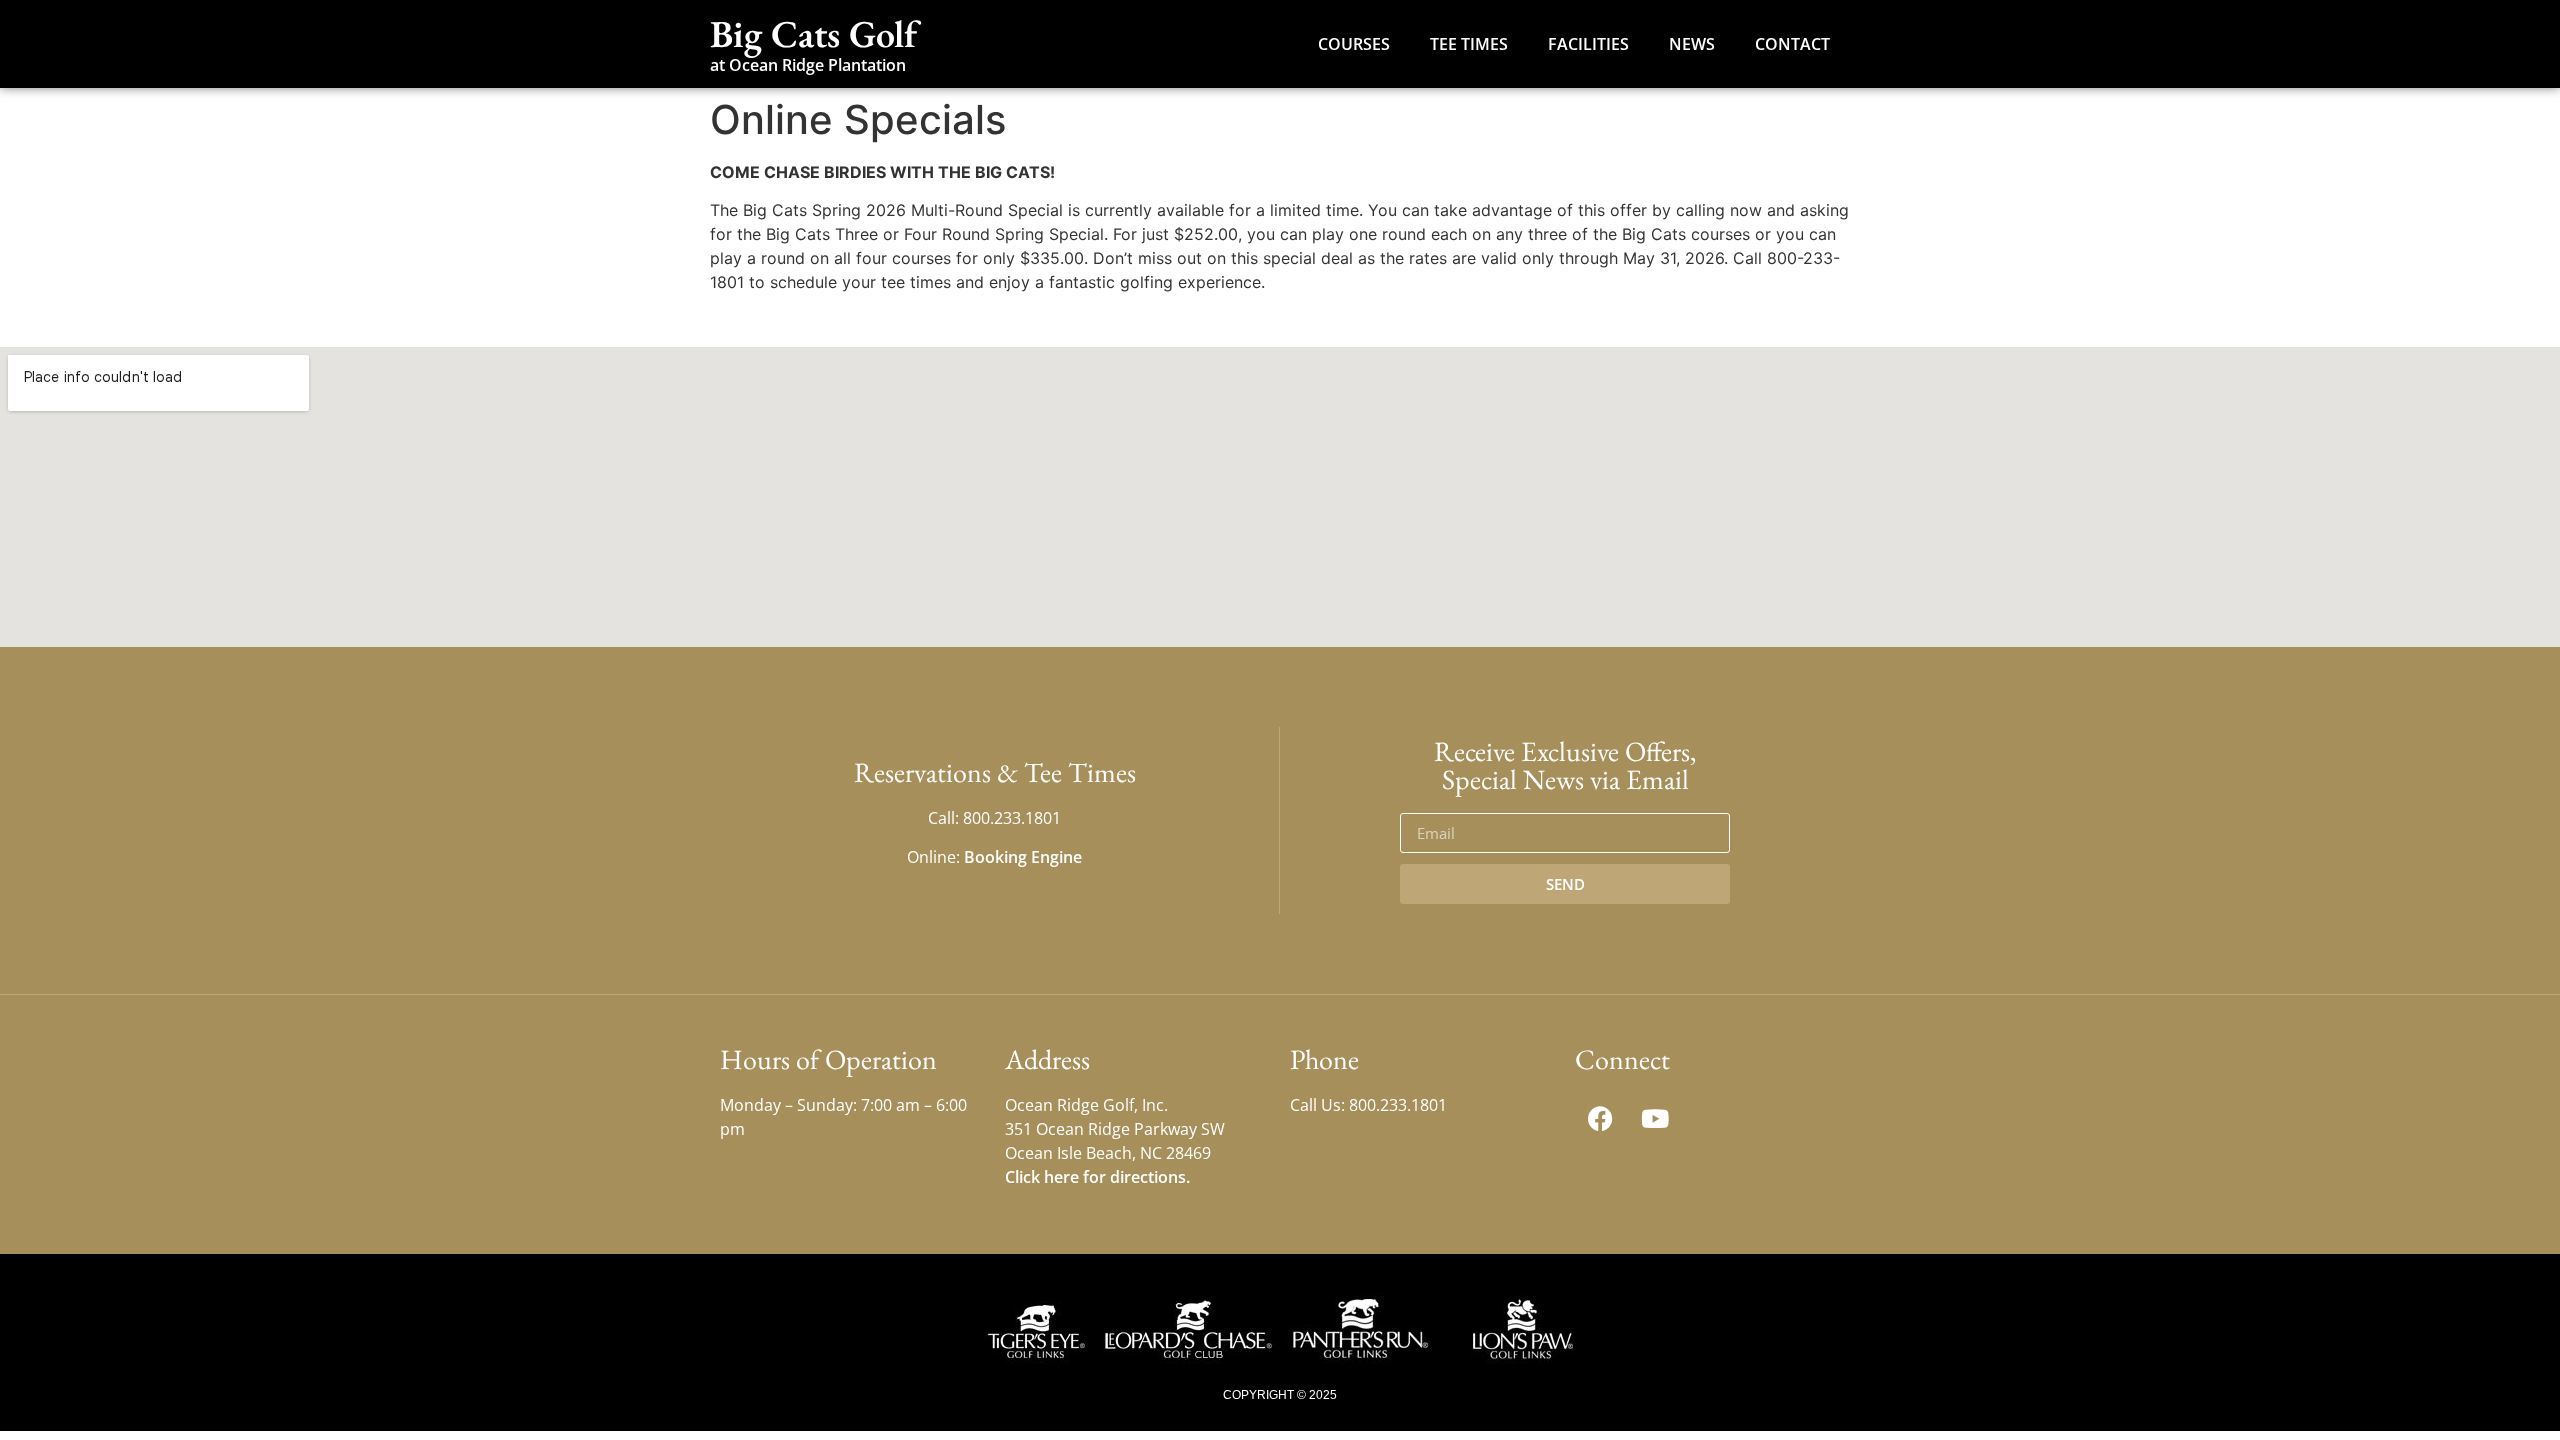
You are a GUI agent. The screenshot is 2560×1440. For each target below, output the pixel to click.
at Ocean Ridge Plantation (808, 65)
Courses (1354, 44)
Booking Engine (1023, 857)
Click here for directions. (1097, 1177)
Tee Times (1469, 44)
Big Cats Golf (813, 33)
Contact (1792, 44)
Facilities (1588, 44)
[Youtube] (1655, 1118)
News (1692, 44)
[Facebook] (1600, 1118)
